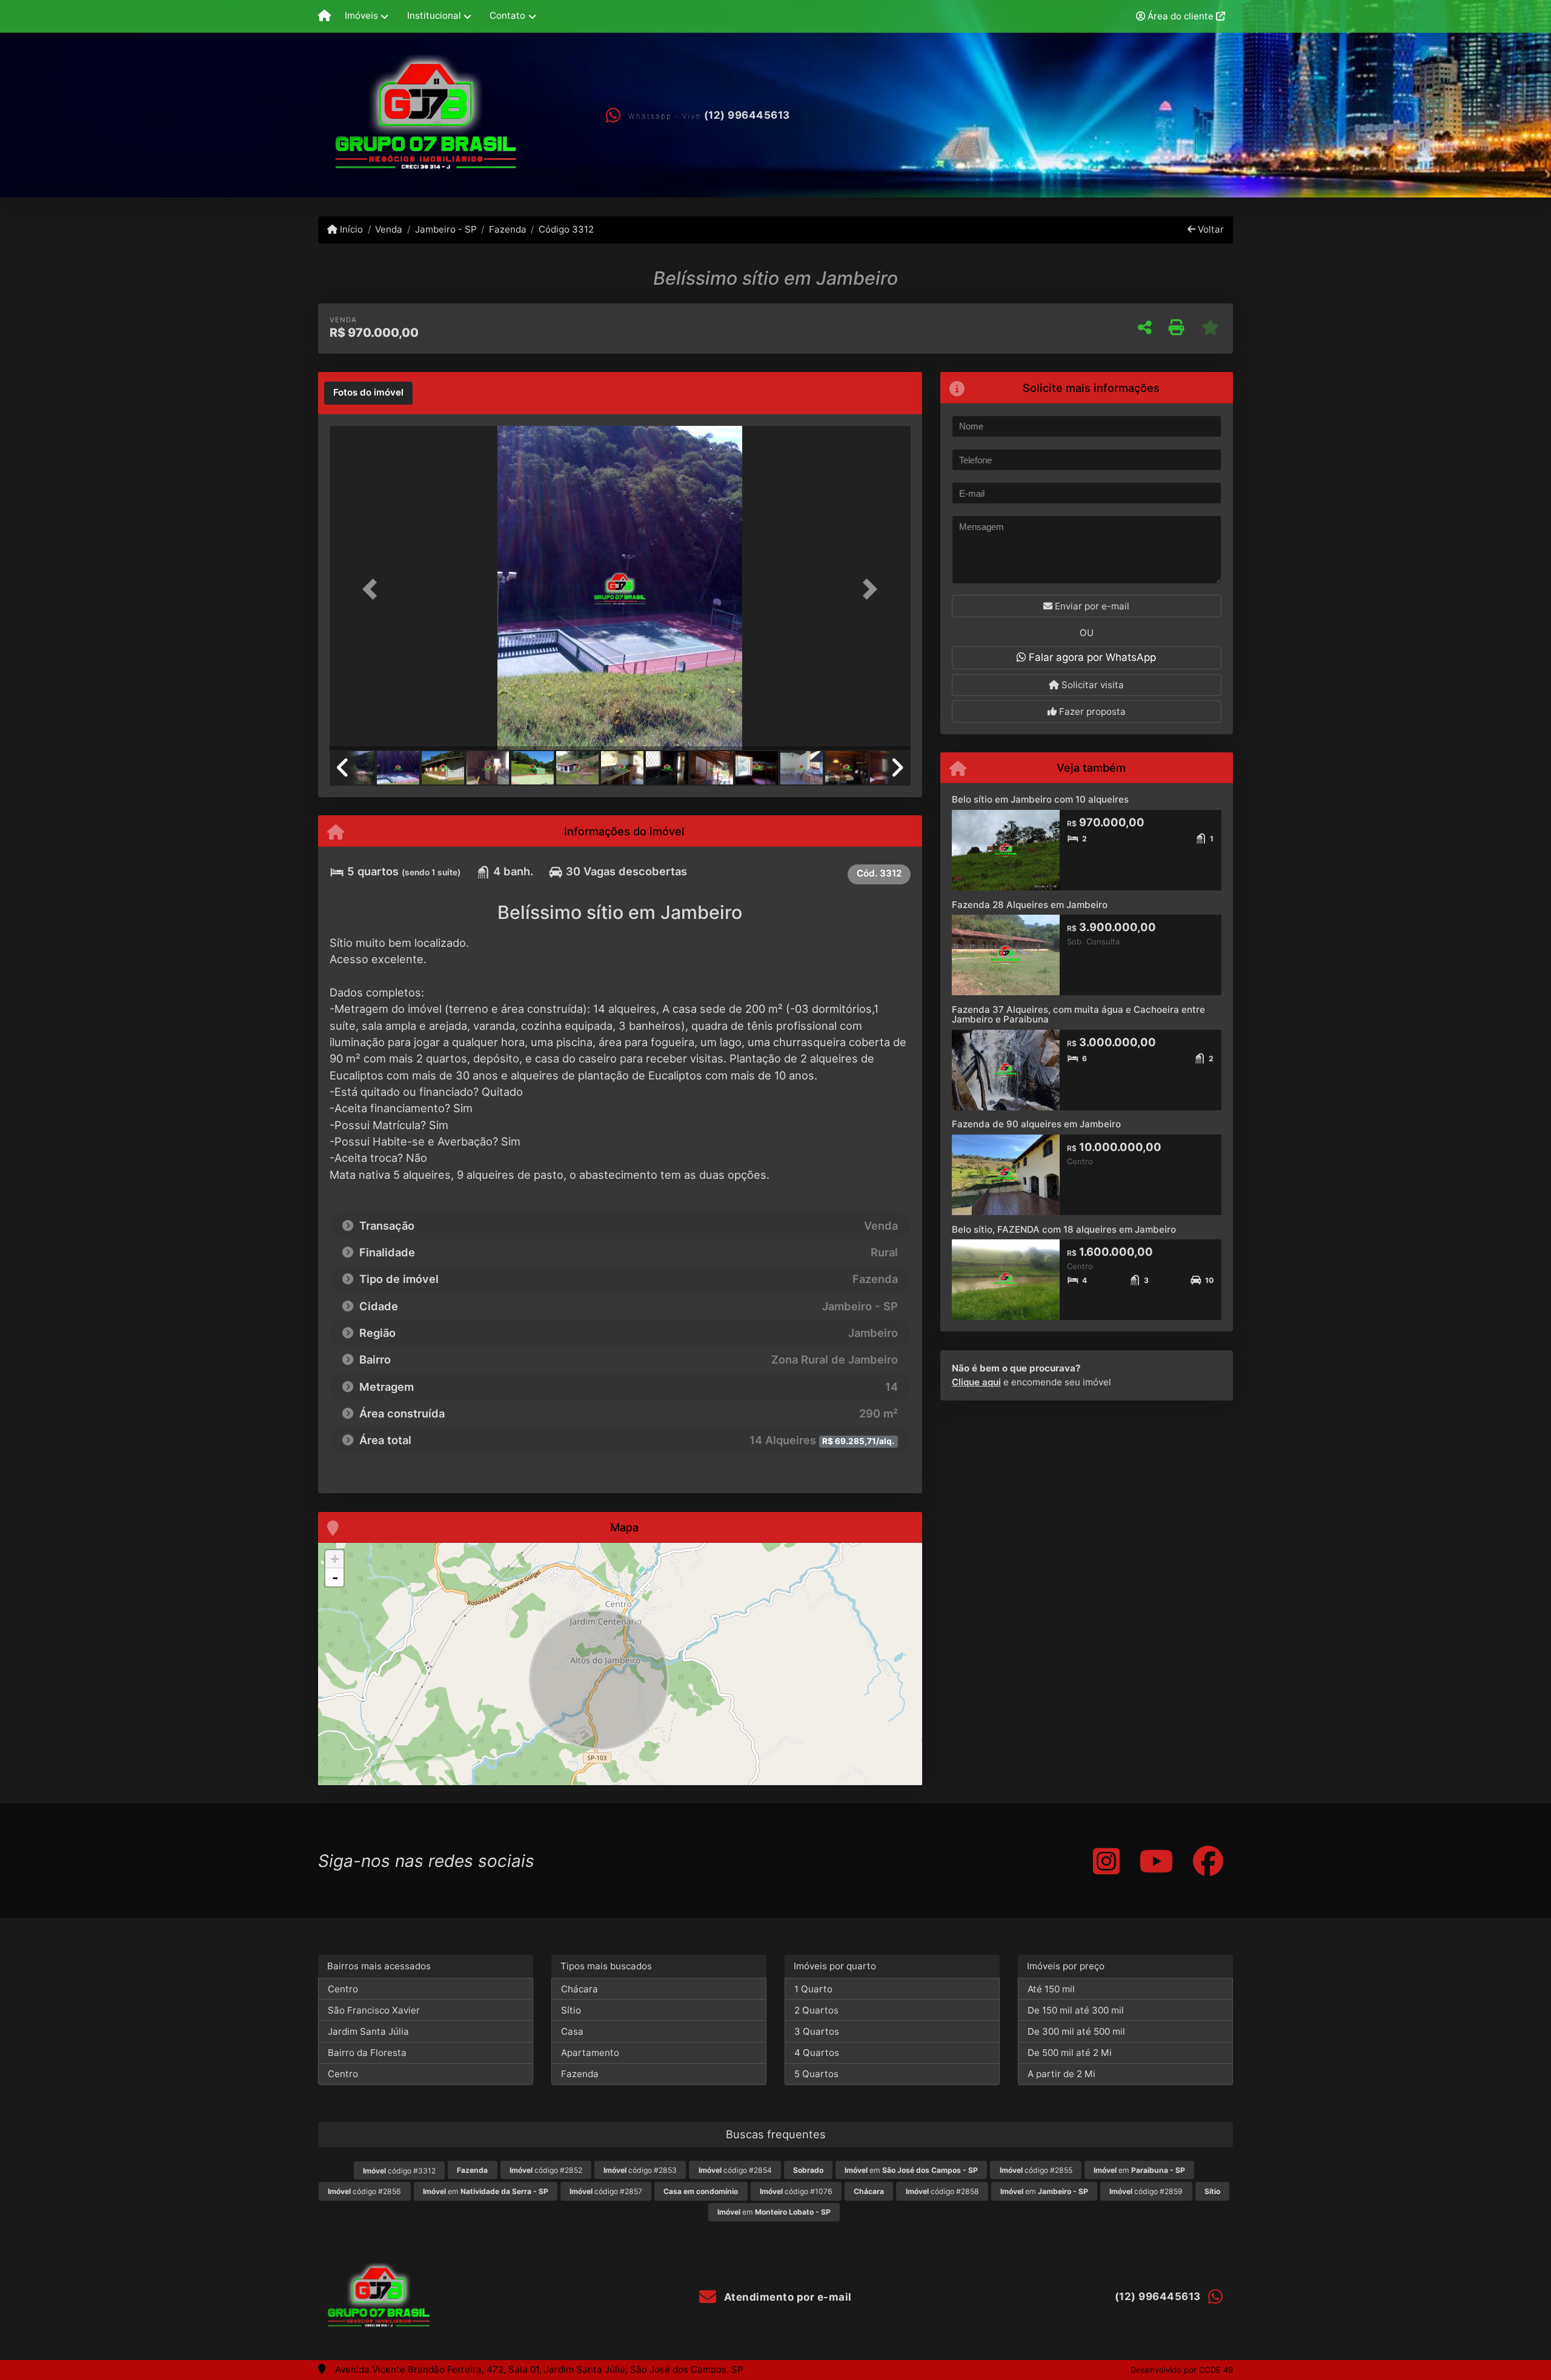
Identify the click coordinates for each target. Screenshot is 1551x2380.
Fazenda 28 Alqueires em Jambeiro (1030, 905)
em (911, 2170)
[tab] (368, 393)
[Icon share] (1106, 1861)
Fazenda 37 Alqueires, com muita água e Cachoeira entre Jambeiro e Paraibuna (1078, 1015)
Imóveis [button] (361, 15)
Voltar (1210, 229)
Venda (389, 229)
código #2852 (546, 2170)
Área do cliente (1181, 16)
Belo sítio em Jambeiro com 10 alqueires (1040, 799)
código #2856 (364, 2191)
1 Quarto (813, 1989)
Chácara (580, 1989)
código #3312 (399, 2171)
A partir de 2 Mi (1061, 2074)
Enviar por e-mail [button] (1091, 606)
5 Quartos (816, 2074)
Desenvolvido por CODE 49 (1182, 2370)
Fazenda (508, 229)
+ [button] (335, 1559)
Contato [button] (507, 15)
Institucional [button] (434, 15)
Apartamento (590, 2053)
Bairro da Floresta (367, 2053)
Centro (343, 1989)
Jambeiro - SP (446, 229)
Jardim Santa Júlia (368, 2031)
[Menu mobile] (324, 16)
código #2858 (942, 2191)
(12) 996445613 (747, 115)
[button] (373, 589)
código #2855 (1036, 2170)
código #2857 (606, 2191)
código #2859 (1146, 2191)
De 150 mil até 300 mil (1076, 2010)
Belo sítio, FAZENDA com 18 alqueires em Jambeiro (1064, 1229)
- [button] (335, 1577)
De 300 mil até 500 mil (1076, 2031)
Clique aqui (976, 1382)
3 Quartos (817, 2031)
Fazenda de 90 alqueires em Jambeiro (1036, 1124)
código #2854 (735, 2170)
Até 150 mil (1051, 1989)
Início (350, 229)
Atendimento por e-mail (786, 2297)
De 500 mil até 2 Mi (1070, 2053)
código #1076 (796, 2191)
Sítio (571, 2010)
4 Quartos (817, 2053)
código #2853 (640, 2170)
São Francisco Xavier (374, 2010)
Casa (572, 2031)
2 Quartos (816, 2010)
